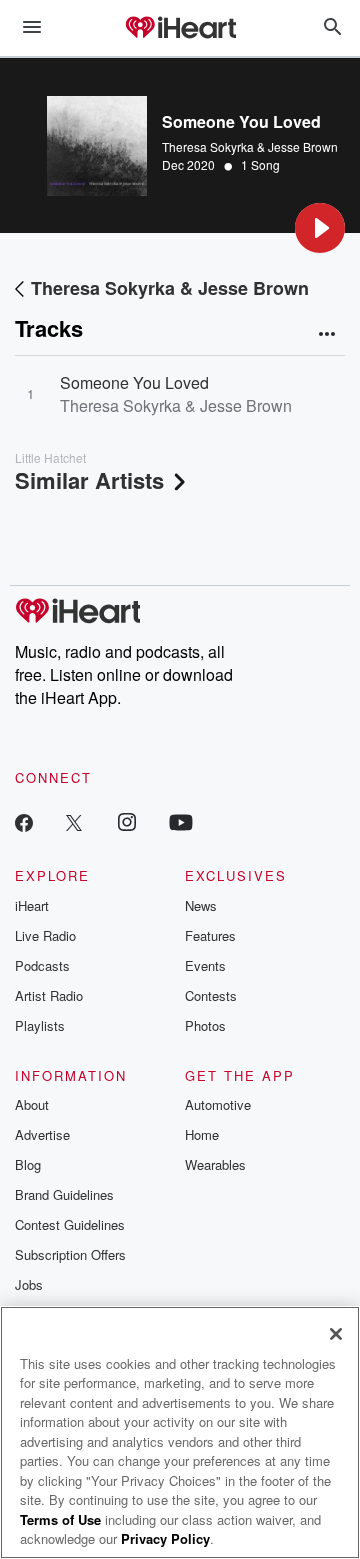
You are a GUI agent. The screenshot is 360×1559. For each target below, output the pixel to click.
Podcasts (42, 965)
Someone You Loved (134, 382)
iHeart (32, 905)
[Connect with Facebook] (24, 821)
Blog (28, 1164)
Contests (211, 995)
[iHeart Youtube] (181, 821)
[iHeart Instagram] (127, 821)
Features (210, 935)
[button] (320, 228)
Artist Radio (49, 995)
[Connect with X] (74, 821)
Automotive (218, 1104)
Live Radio (45, 935)
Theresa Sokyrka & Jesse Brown (250, 146)
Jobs (29, 1284)
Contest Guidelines (70, 1224)
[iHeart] (180, 29)
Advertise (42, 1134)
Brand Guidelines (64, 1194)
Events (205, 965)
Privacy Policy (165, 1538)
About (32, 1104)
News (201, 905)
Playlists (40, 1025)
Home (202, 1134)
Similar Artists (89, 480)
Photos (205, 1025)
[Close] (336, 1334)
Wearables (215, 1164)
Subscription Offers (70, 1254)
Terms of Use (60, 1519)
